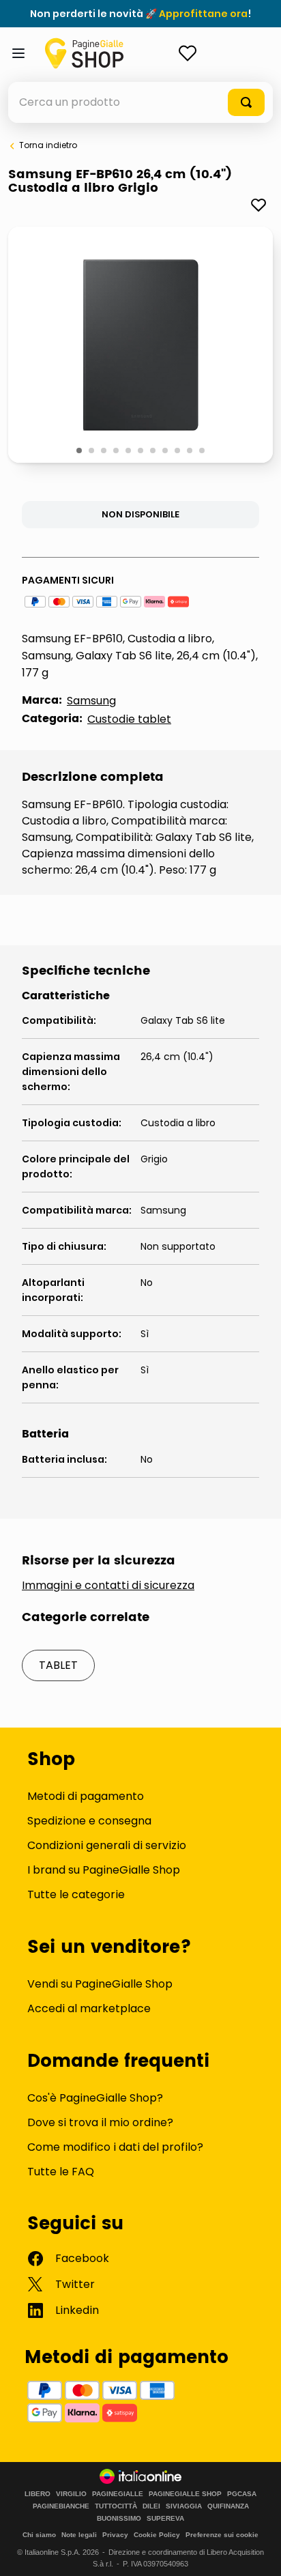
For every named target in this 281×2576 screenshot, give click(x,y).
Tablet (58, 1665)
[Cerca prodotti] (246, 102)
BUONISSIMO (119, 2519)
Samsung (91, 701)
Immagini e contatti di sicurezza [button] (108, 1586)
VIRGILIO (71, 2494)
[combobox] (140, 102)
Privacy (115, 2535)
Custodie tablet (129, 719)
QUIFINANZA (228, 2506)
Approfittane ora (203, 14)
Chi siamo (39, 2535)
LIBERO (38, 2494)
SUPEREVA (165, 2519)
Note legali (79, 2535)
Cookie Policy (157, 2535)
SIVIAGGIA (184, 2506)
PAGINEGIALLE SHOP (185, 2494)
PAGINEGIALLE (118, 2494)
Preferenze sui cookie (222, 2535)
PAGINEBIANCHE (61, 2506)
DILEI (151, 2506)
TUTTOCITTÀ (116, 2506)
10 (191, 451)
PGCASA (242, 2494)
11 (203, 451)
